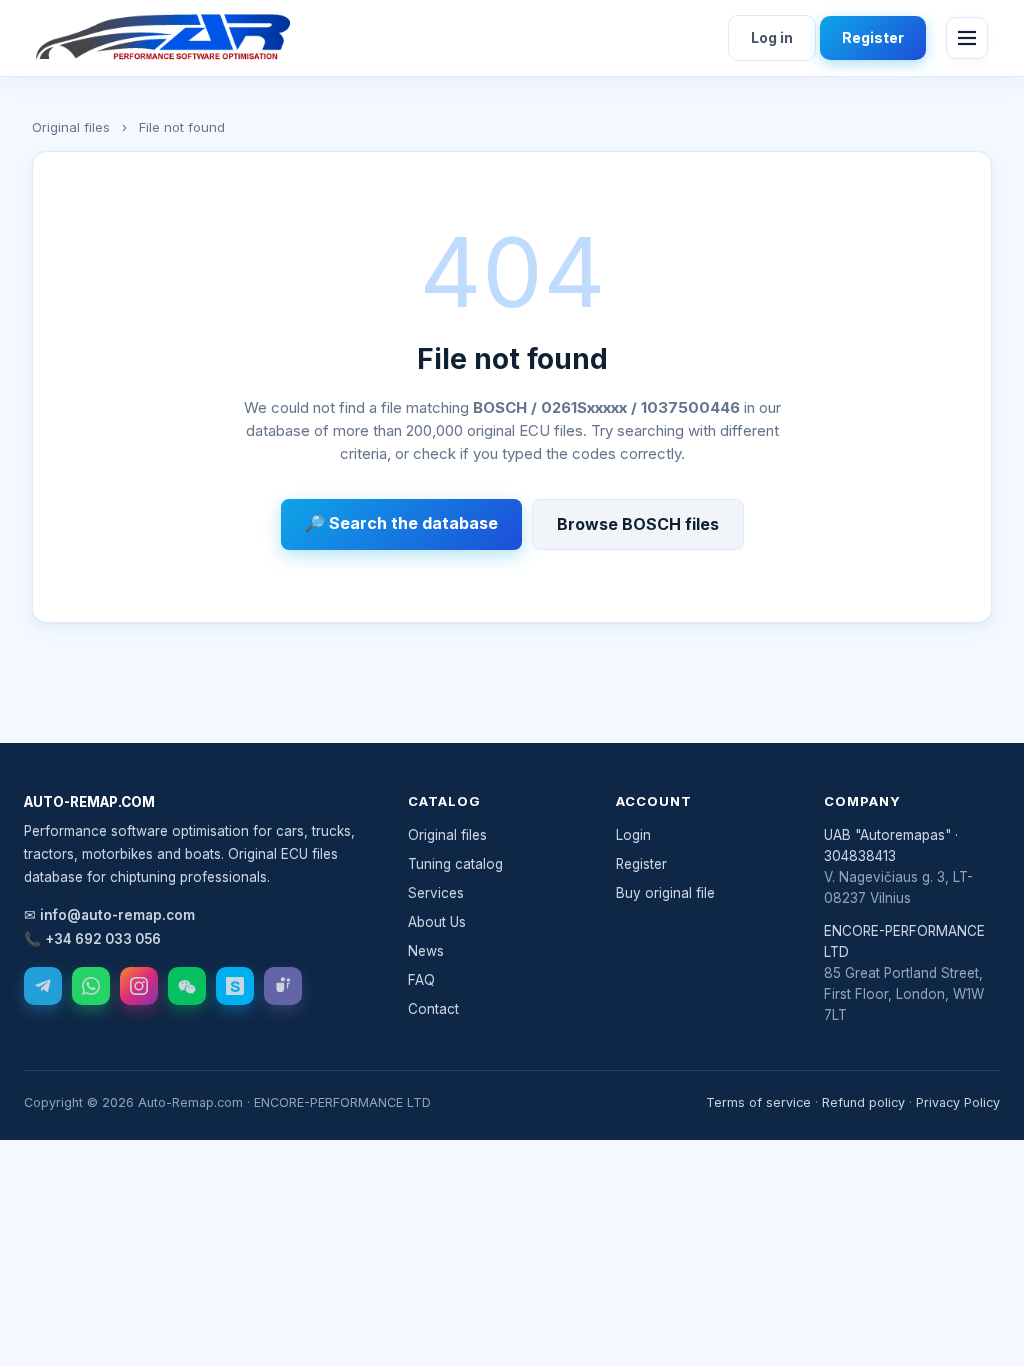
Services (436, 893)
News (426, 951)
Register (873, 37)
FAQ (421, 980)
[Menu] (967, 38)
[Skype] (235, 986)
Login (633, 835)
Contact (433, 1009)
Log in (772, 37)
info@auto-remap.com (117, 915)
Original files (71, 127)
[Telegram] (43, 986)
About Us (437, 922)
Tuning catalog (455, 864)
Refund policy (863, 1102)
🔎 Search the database (401, 523)
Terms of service (758, 1102)
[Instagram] (139, 986)
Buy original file (665, 893)
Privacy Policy (958, 1102)
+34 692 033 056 (103, 939)
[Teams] (283, 986)
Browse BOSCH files (638, 524)
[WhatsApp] (91, 986)
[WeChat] (187, 986)
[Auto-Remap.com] (163, 38)
